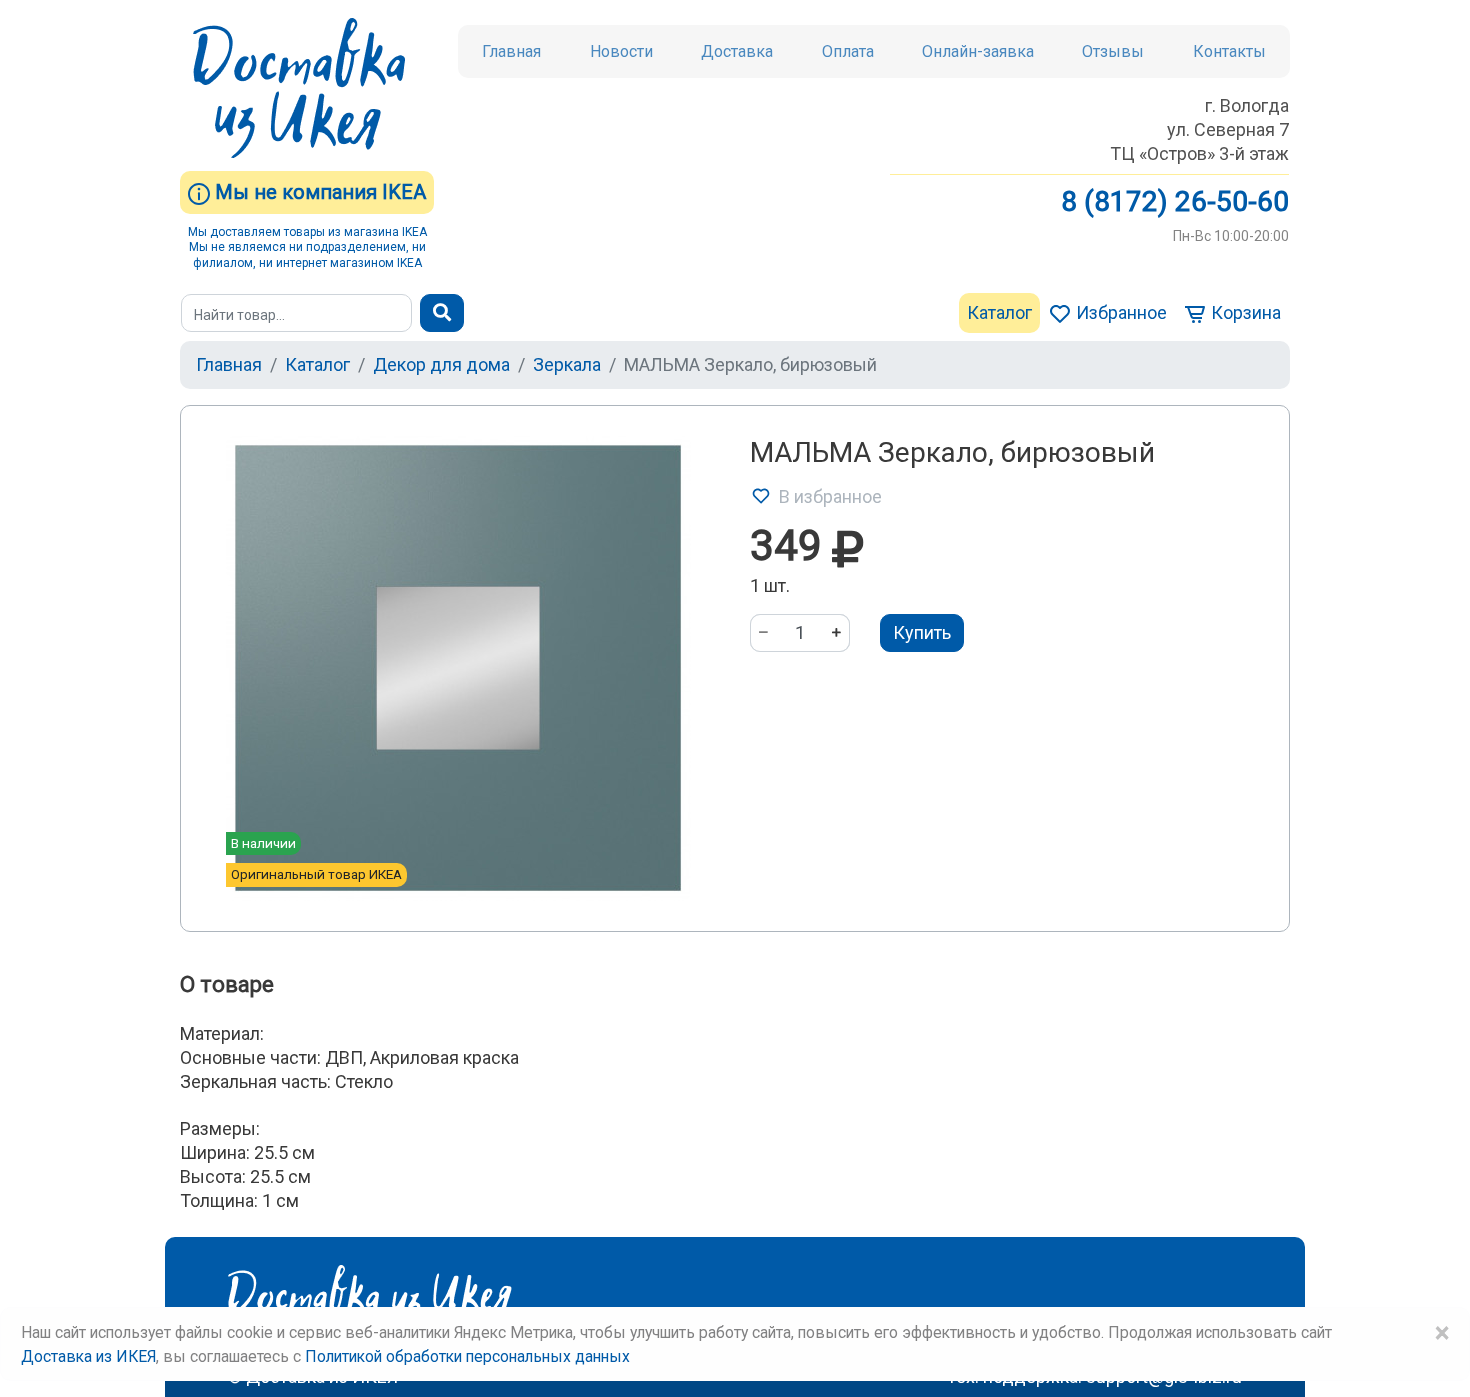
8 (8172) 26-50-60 (1175, 201)
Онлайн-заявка (978, 51)
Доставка (737, 51)
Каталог (999, 312)
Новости (621, 51)
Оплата (848, 51)
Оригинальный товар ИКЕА (316, 874)
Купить (922, 632)
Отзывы (1113, 51)
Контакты (1229, 51)
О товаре (227, 984)
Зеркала (567, 364)
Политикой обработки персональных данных (467, 1356)
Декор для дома (441, 364)
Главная (511, 51)
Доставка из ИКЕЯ (88, 1356)
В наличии (263, 843)
